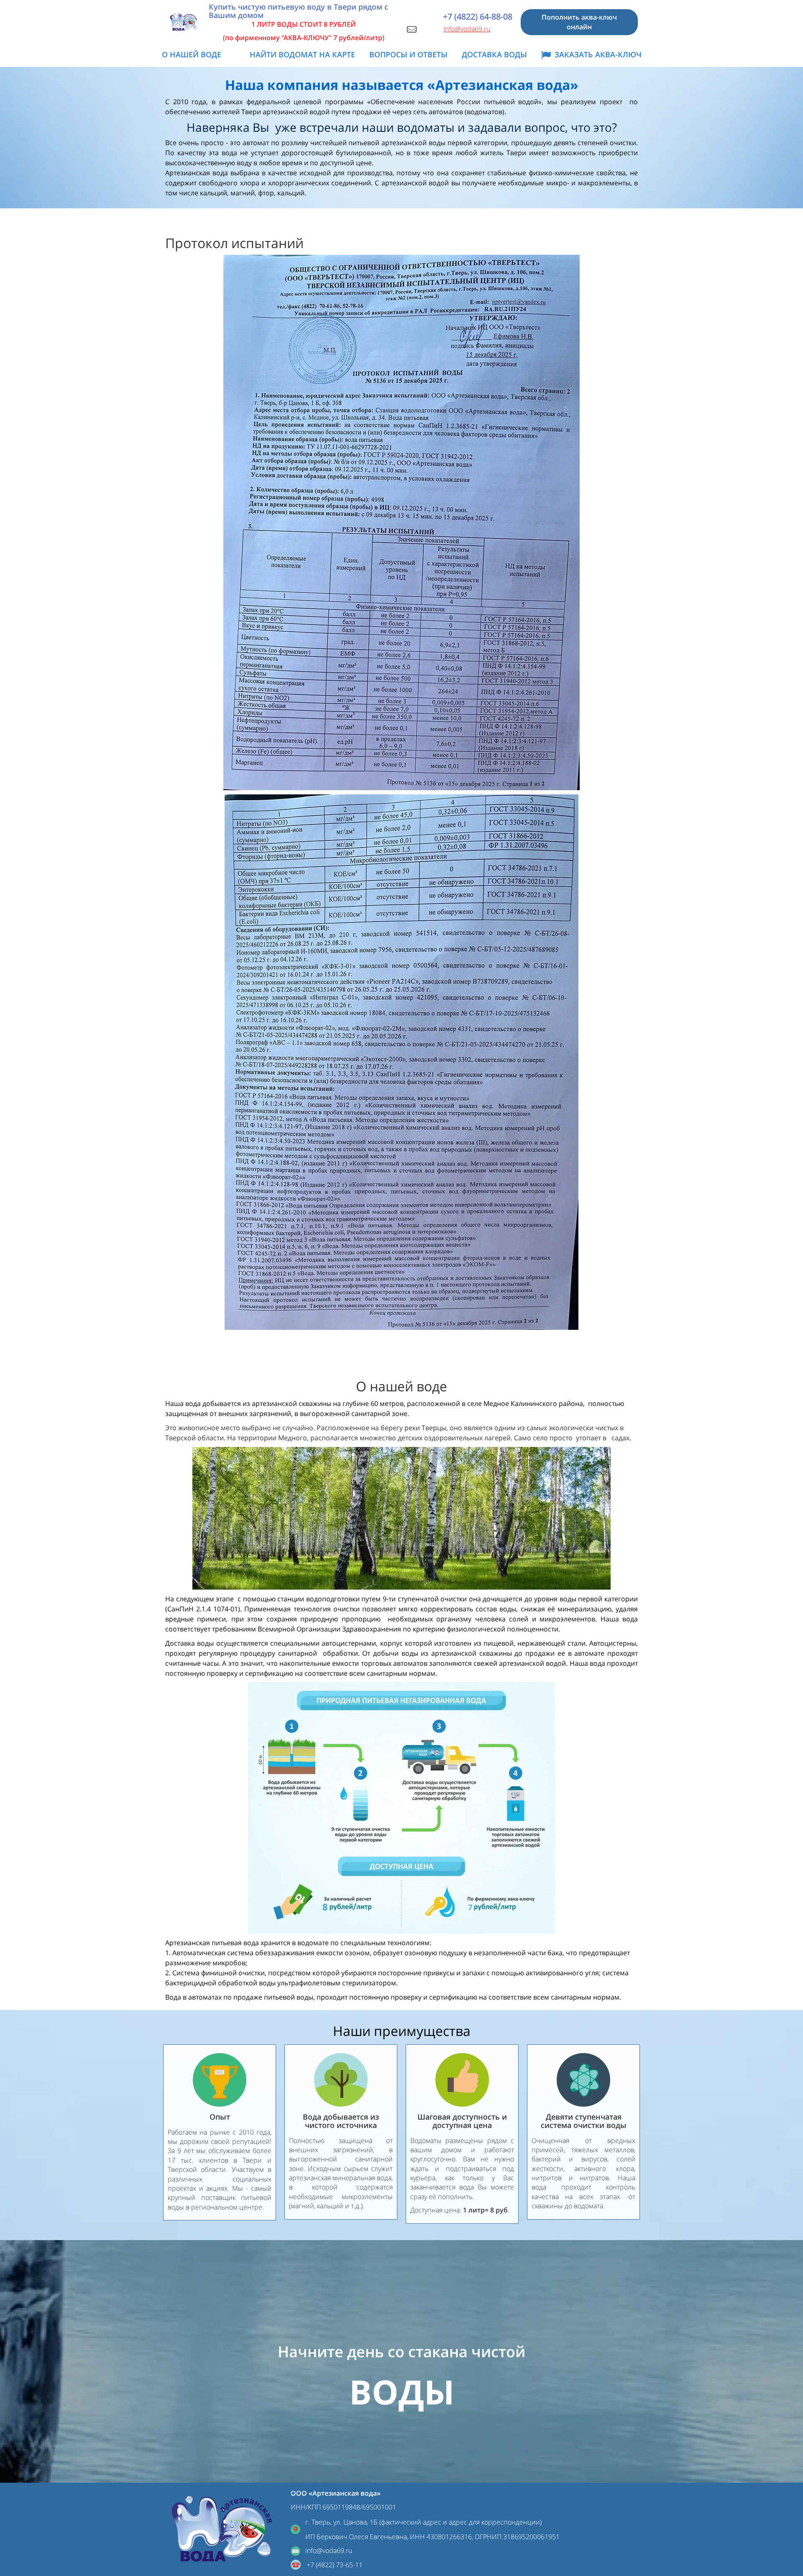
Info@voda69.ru (467, 29)
